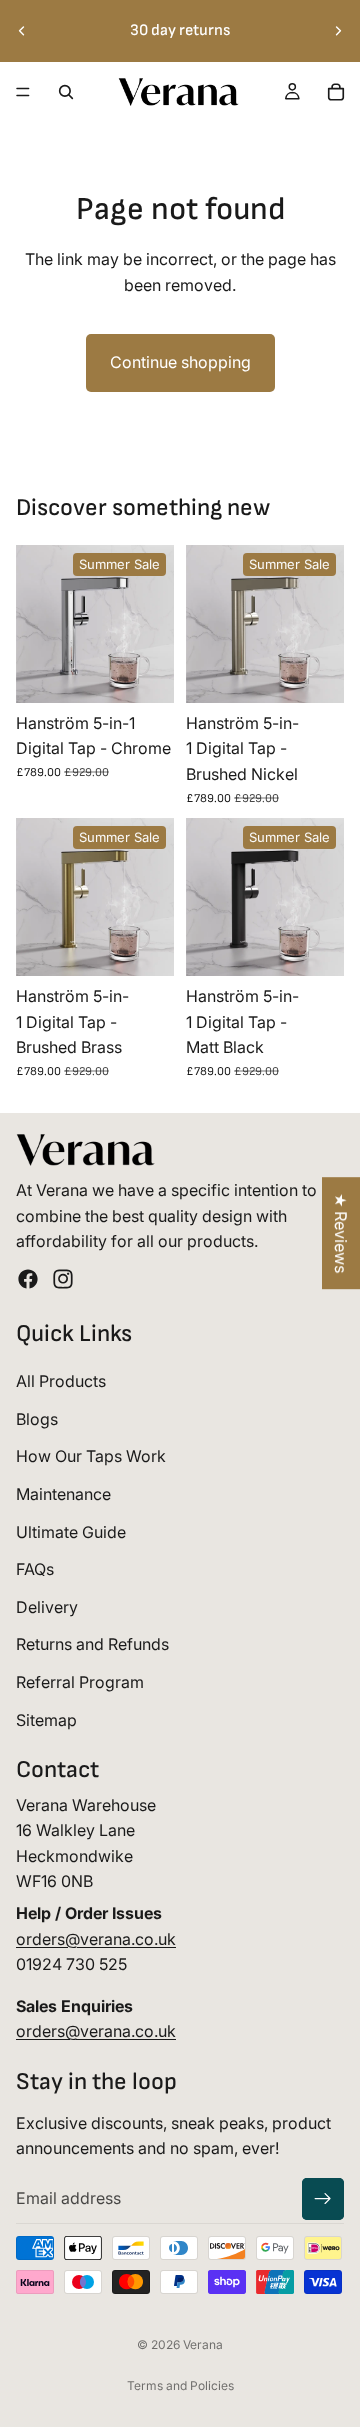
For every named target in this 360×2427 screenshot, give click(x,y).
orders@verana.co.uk (96, 1939)
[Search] (66, 92)
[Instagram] (63, 1279)
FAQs (35, 1569)
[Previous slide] (22, 31)
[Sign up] (323, 2199)
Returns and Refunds (92, 1644)
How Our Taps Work (91, 1456)
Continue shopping (180, 362)
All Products (61, 1381)
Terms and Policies (180, 2385)
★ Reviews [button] (341, 1233)
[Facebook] (28, 1279)
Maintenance (63, 1494)
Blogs (37, 1419)
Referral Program (80, 1682)
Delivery (47, 1607)
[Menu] (23, 92)
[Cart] (336, 92)
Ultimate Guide (71, 1531)
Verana (203, 2344)
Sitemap (46, 1719)
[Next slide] (338, 31)
